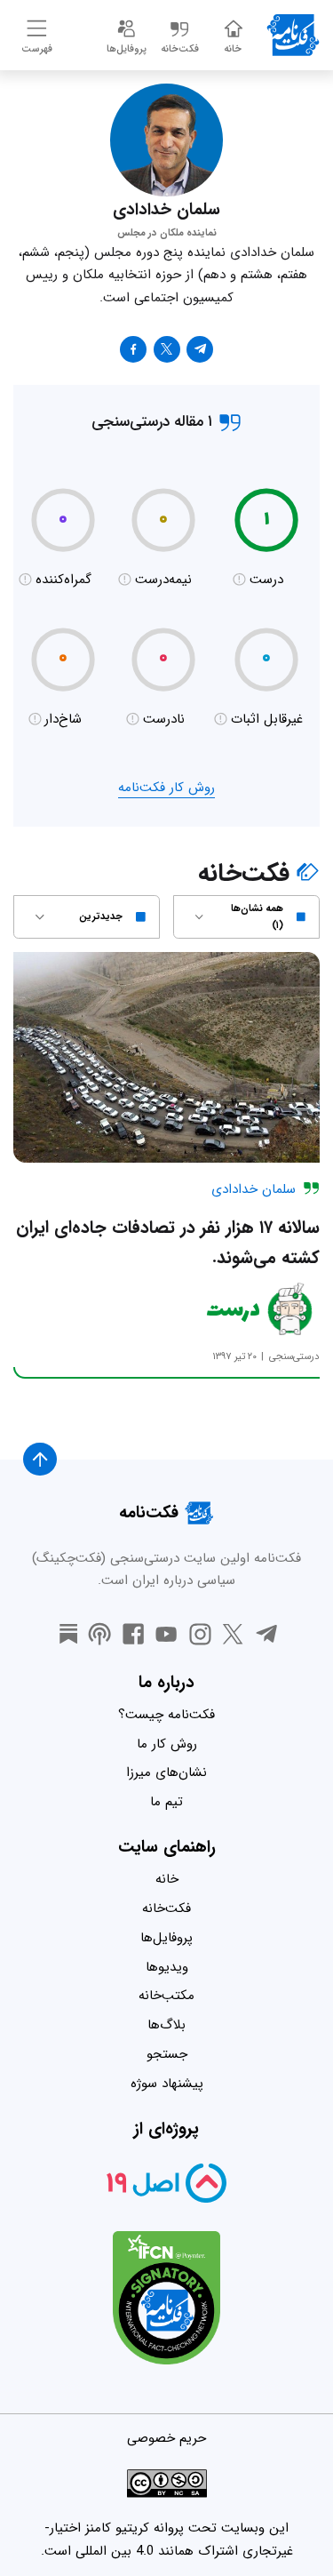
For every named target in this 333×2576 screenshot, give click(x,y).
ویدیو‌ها (167, 1967)
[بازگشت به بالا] (40, 1460)
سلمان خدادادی (254, 1189)
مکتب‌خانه (166, 1996)
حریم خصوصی (166, 2438)
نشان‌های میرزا (166, 1772)
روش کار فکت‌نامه (166, 788)
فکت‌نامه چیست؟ (166, 1715)
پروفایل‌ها (166, 1938)
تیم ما (166, 1802)
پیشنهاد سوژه (167, 2084)
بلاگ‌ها (166, 2025)
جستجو (167, 2054)
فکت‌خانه (166, 1908)
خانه (167, 1879)
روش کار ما (167, 1744)
